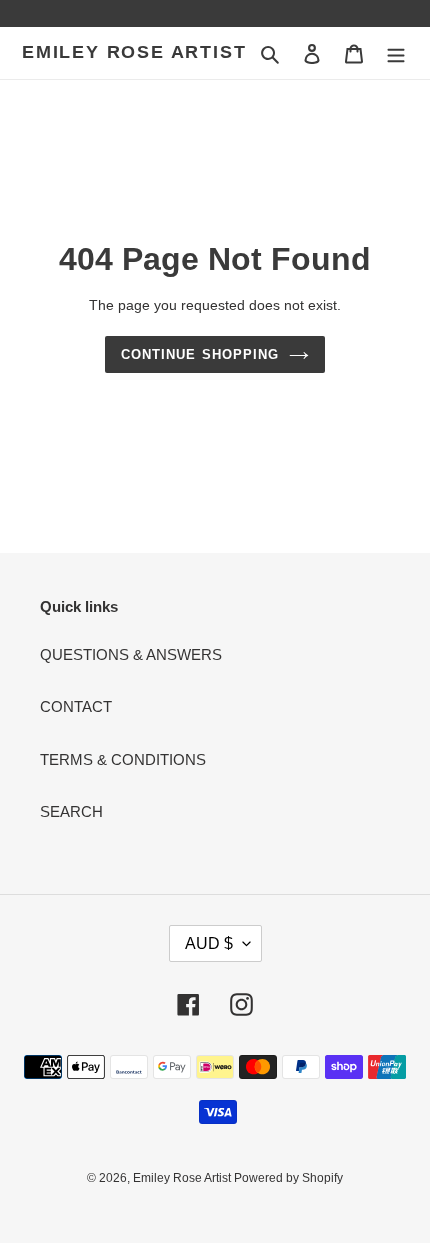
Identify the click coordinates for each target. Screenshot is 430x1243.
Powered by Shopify (288, 1178)
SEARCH (71, 811)
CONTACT (76, 706)
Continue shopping (200, 354)
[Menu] (396, 53)
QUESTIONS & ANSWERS (131, 654)
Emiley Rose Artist (134, 52)
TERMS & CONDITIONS (123, 759)
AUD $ (209, 943)
